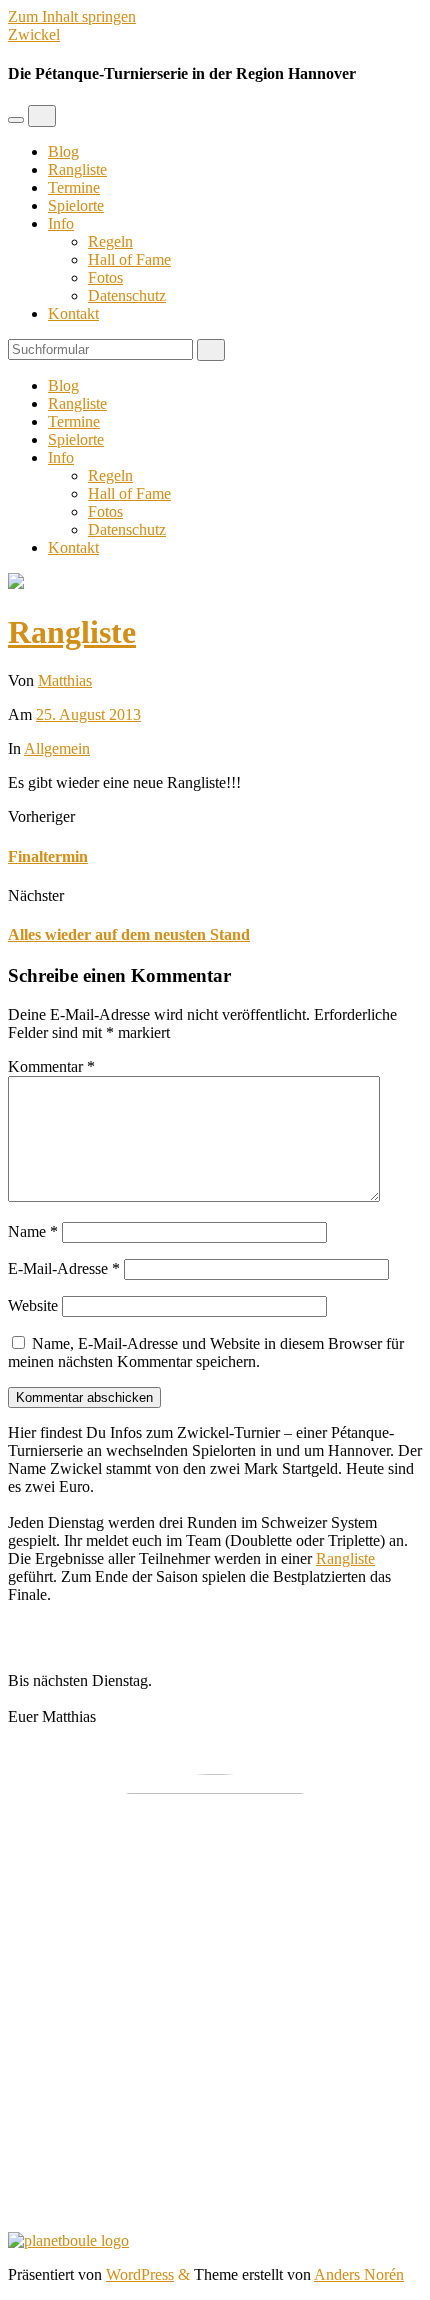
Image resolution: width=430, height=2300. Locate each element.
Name (33, 1231)
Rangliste (77, 169)
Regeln (110, 241)
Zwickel (34, 34)
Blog (63, 151)
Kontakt (73, 313)
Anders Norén (359, 2274)
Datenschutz (127, 295)
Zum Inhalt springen (72, 16)
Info (61, 223)
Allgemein (57, 748)
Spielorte (76, 205)
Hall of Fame (129, 259)
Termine (74, 187)
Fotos (105, 277)
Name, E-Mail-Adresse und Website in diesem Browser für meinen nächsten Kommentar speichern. (206, 1352)
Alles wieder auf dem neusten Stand (129, 934)
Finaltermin (48, 856)
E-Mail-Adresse (64, 1268)
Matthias (65, 680)
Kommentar (51, 1066)
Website (33, 1305)
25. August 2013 (88, 714)
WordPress (140, 2274)
